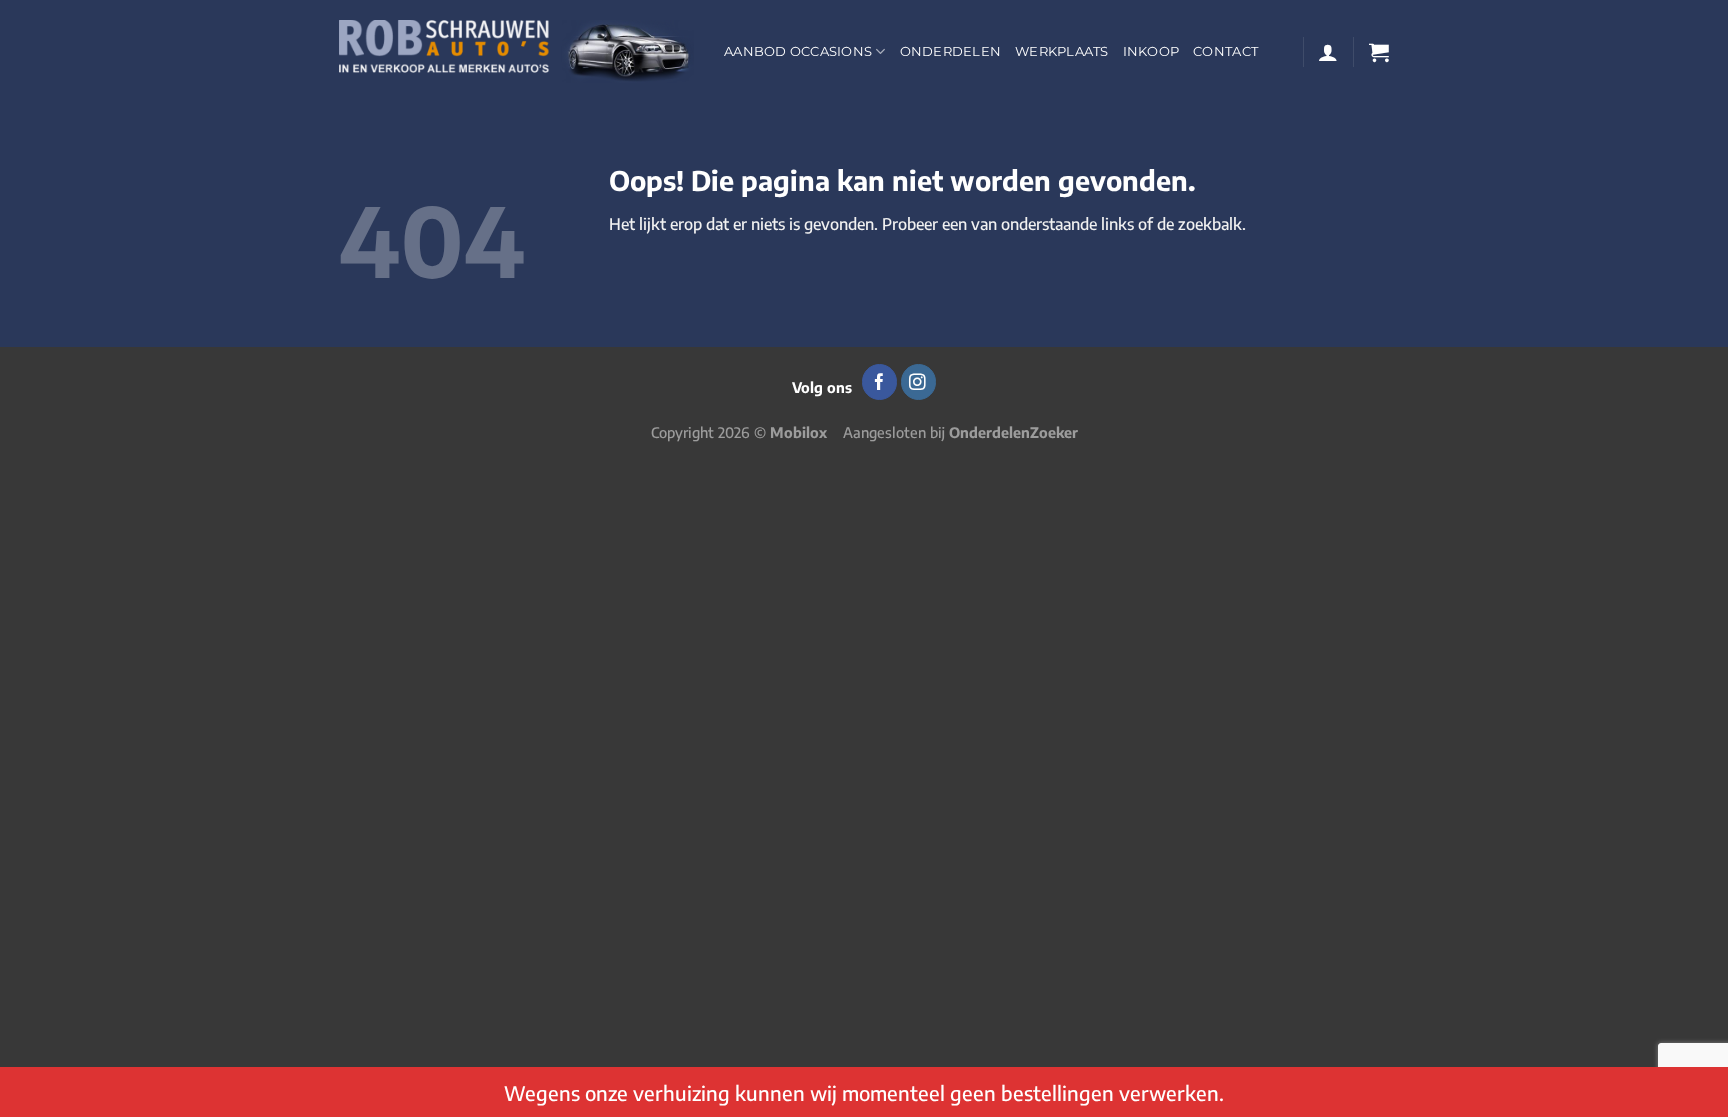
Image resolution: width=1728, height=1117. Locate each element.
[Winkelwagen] (1379, 52)
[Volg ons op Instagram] (918, 382)
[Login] (1328, 52)
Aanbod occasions (798, 51)
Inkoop (1151, 51)
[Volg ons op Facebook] (879, 382)
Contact (1225, 51)
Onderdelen (951, 51)
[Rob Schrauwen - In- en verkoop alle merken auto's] (516, 51)
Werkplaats (1062, 51)
